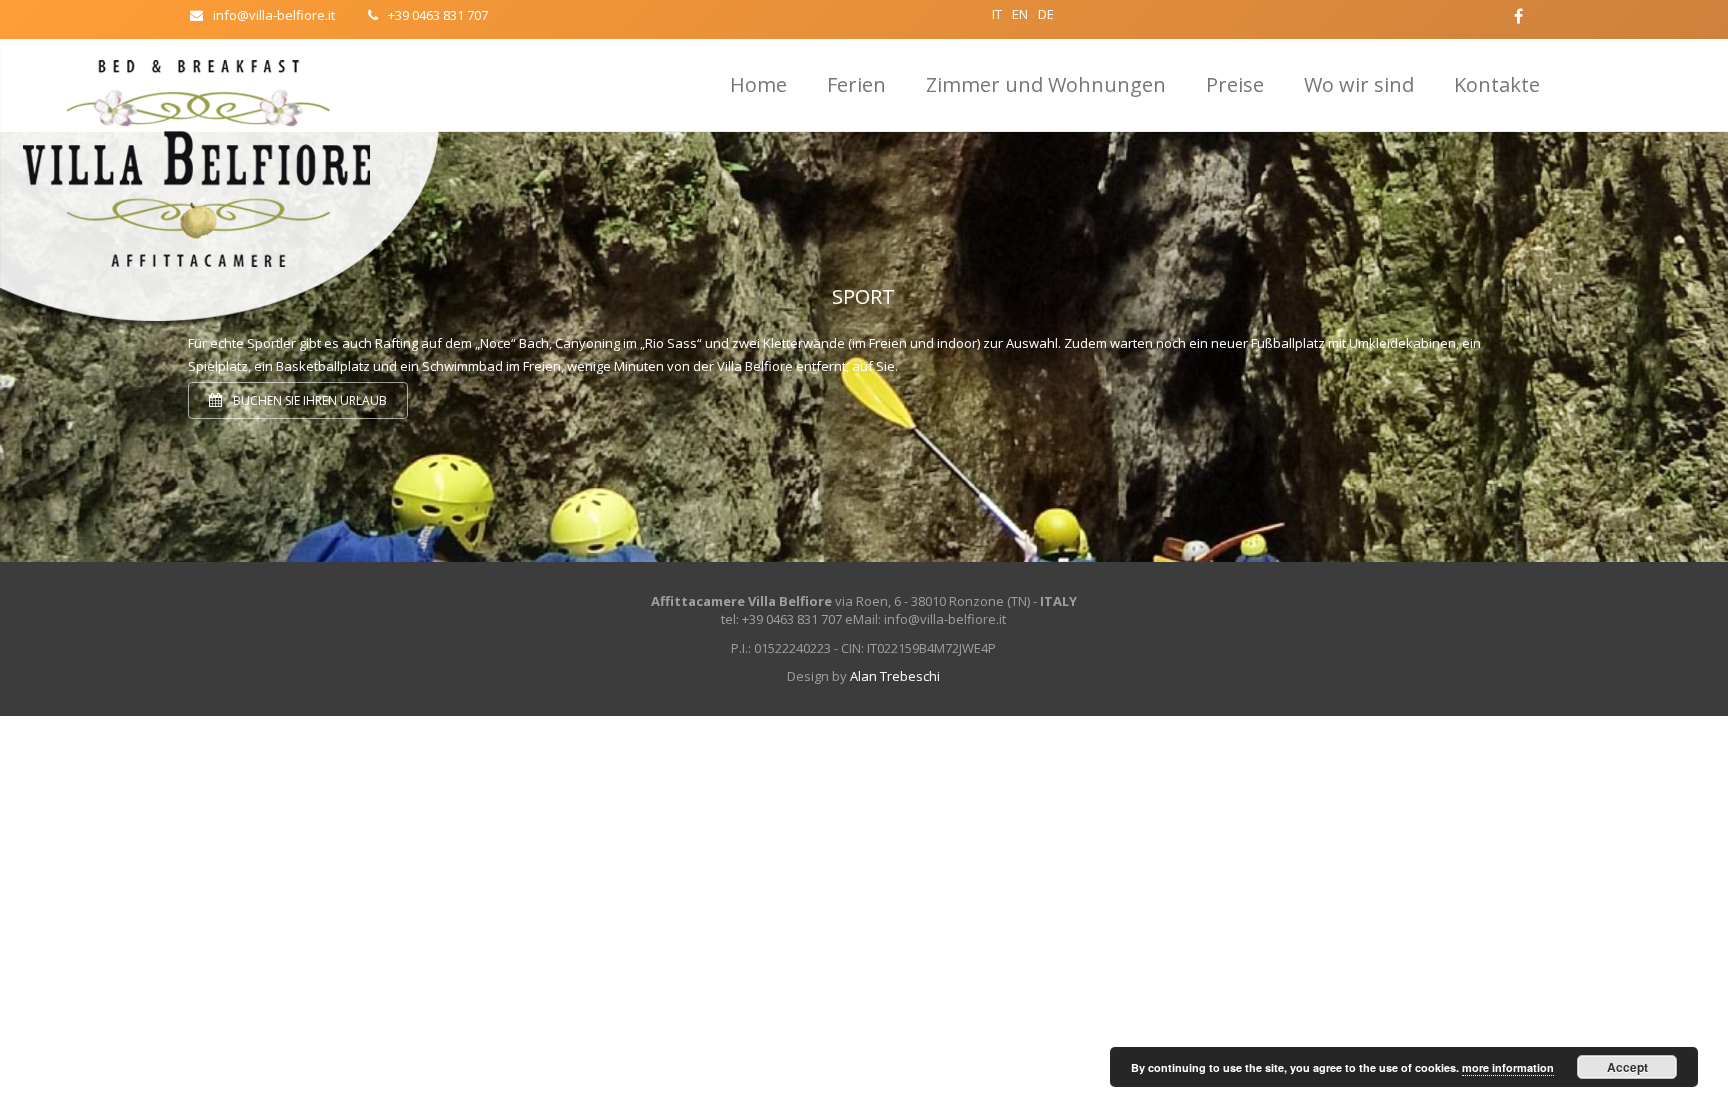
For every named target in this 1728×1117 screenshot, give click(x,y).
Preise (1235, 84)
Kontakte (1497, 84)
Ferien (856, 84)
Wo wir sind (1359, 84)
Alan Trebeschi (895, 676)
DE (1046, 14)
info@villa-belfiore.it (274, 15)
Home (758, 84)
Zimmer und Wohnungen (1046, 84)
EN (1020, 14)
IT (997, 14)
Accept (1627, 1067)
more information (1508, 1067)
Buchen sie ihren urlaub (308, 400)
